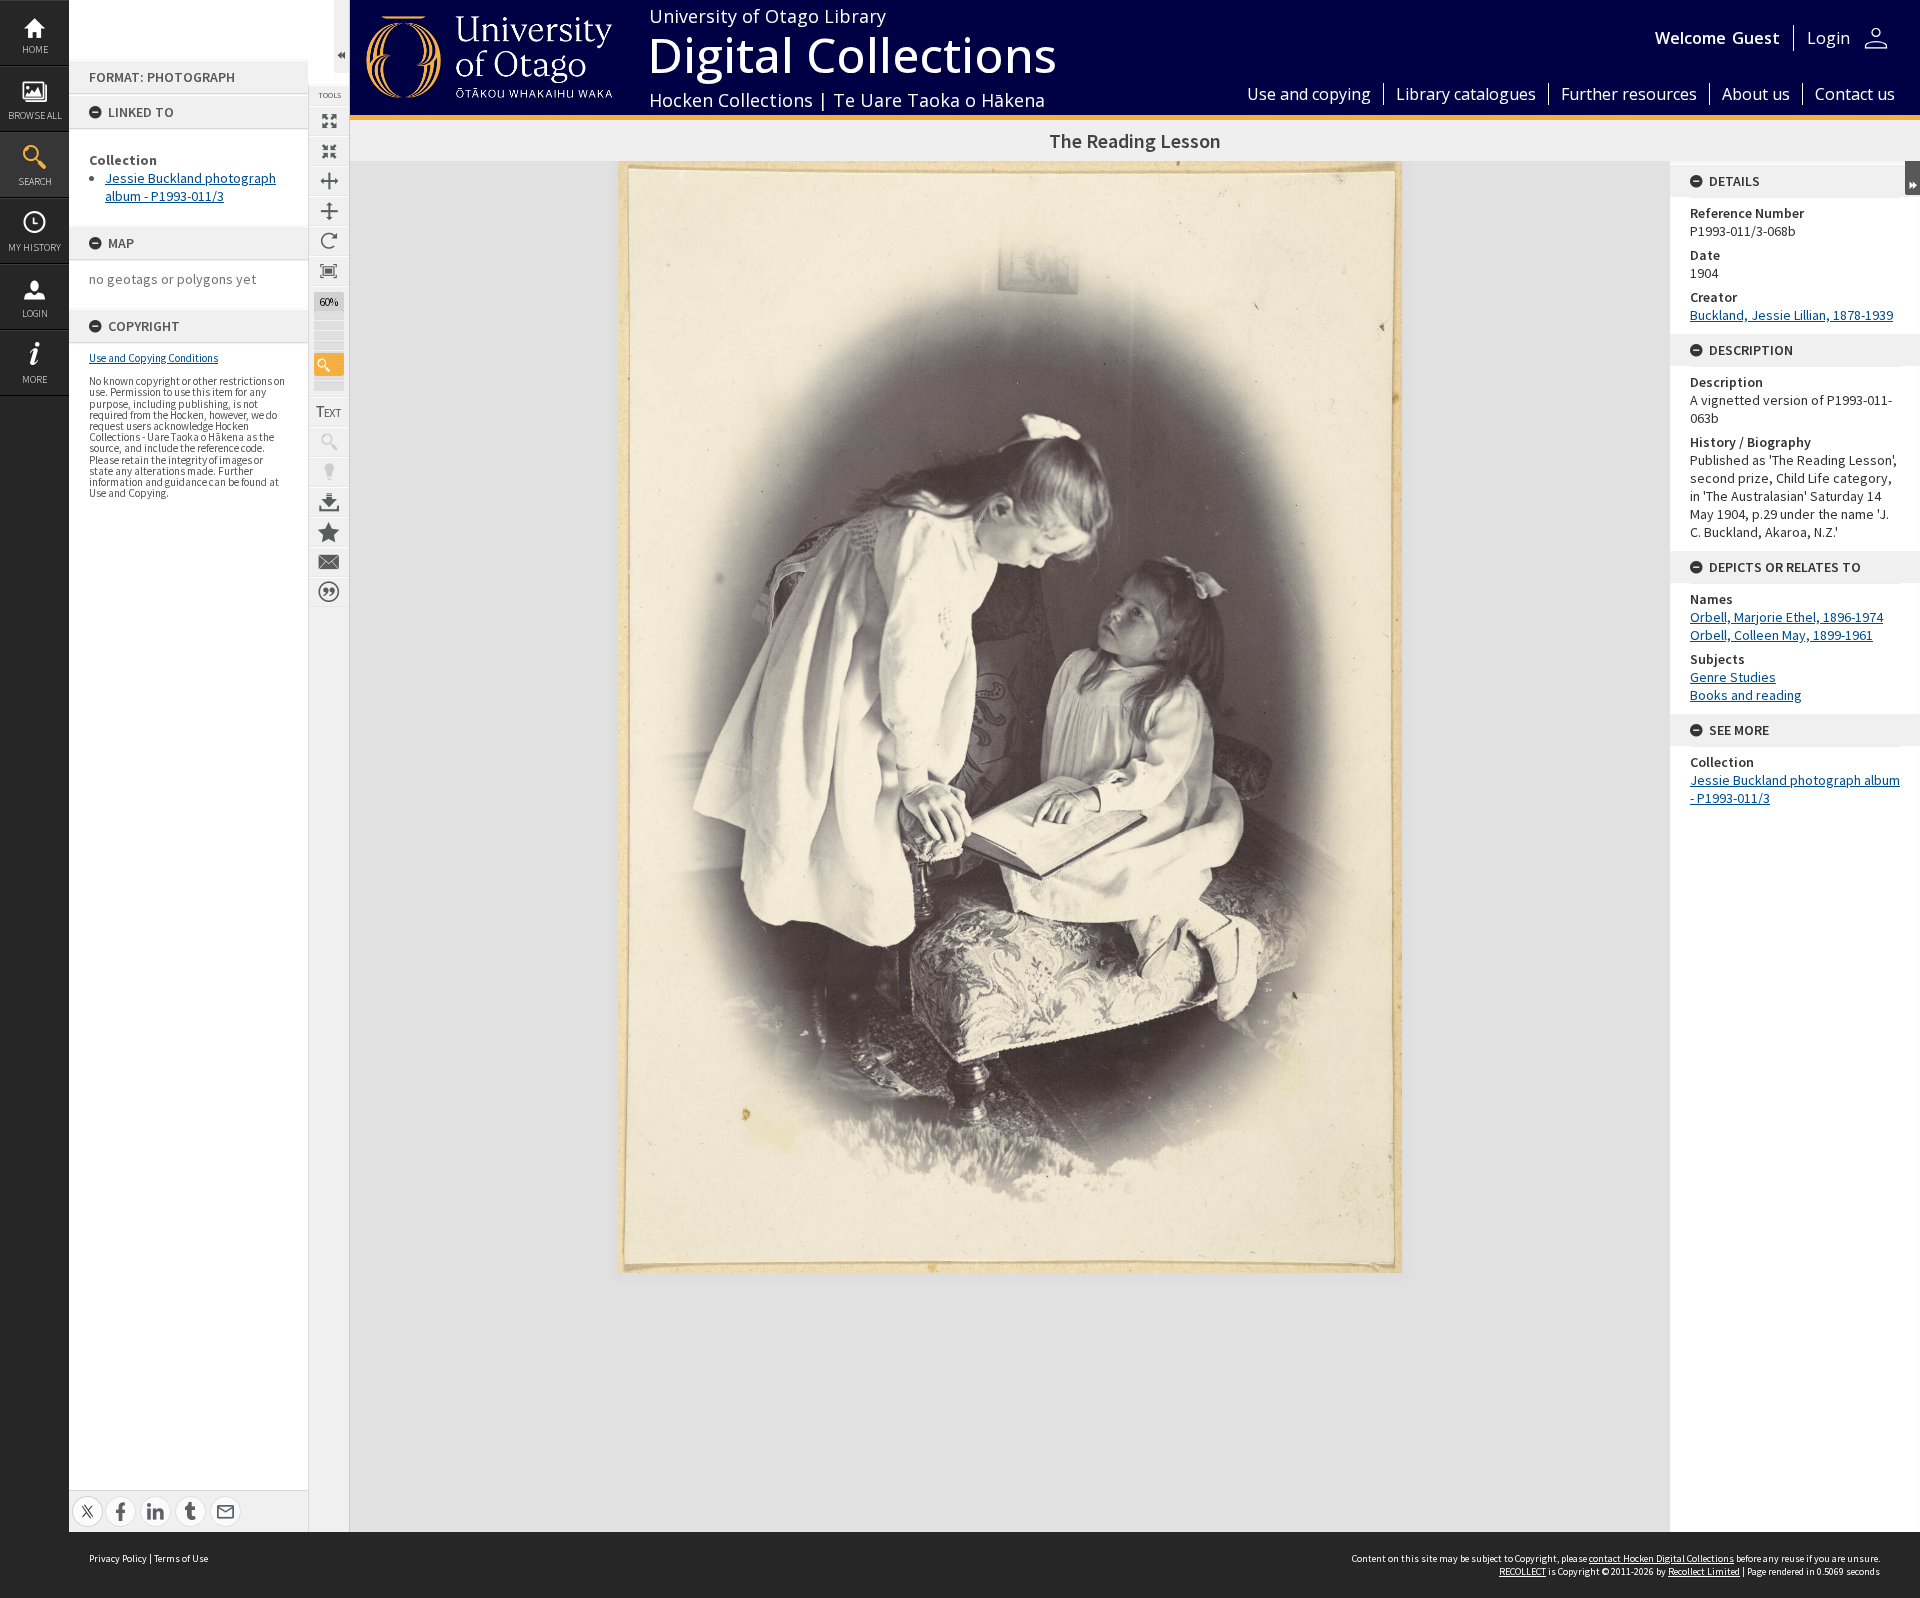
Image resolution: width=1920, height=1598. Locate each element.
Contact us (1855, 94)
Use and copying (1309, 94)
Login (35, 313)
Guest (1756, 38)
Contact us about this (329, 562)
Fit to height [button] (329, 211)
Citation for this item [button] (329, 592)
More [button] (34, 379)
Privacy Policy (118, 1558)
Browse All (35, 115)
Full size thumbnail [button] (329, 121)
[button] (329, 364)
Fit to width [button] (329, 181)
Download (329, 502)
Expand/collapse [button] (1912, 178)
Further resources (1629, 94)
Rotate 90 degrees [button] (329, 241)
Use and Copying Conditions (153, 358)
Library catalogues (1466, 94)
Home (35, 49)
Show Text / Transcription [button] (329, 412)
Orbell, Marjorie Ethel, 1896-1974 (1786, 617)
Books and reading (1746, 695)
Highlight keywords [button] (329, 472)
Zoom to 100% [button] (329, 271)
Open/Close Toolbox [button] (341, 36)
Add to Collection (329, 532)
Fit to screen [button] (329, 151)
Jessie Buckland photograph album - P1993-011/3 (190, 187)
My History (34, 247)
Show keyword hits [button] (329, 442)
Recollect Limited (1704, 1571)
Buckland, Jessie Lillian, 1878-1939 (1791, 315)
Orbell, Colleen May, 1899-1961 (1781, 635)
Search (35, 181)
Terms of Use (181, 1558)
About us (1756, 94)
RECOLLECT (1522, 1571)
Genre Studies (1733, 677)
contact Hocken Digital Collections (1661, 1558)
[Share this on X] (87, 1500)
